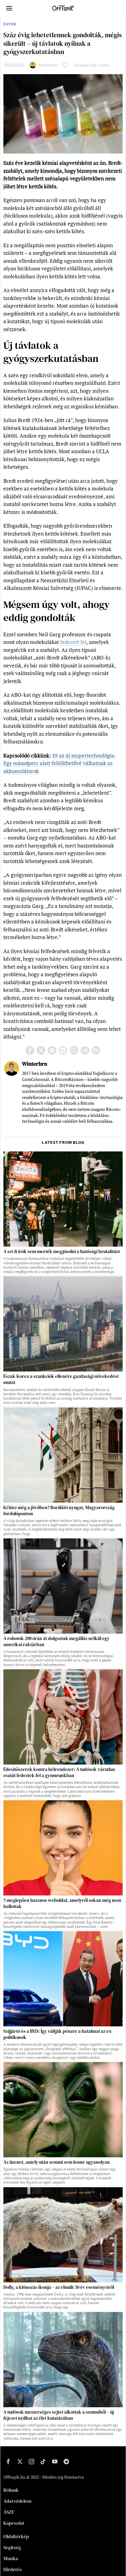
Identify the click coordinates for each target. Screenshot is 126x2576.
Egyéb (10, 24)
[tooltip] (30, 1050)
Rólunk (11, 2490)
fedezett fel (73, 642)
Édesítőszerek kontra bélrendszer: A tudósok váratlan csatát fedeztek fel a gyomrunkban (59, 1772)
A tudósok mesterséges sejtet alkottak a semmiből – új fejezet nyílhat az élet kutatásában (59, 2415)
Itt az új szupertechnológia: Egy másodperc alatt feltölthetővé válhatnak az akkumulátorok (60, 763)
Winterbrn (48, 65)
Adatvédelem (17, 2501)
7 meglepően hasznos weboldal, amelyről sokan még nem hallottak (62, 1903)
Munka (11, 2558)
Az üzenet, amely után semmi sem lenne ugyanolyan (57, 2162)
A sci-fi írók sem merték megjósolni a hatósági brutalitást (62, 1252)
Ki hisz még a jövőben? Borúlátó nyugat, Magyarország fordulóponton (59, 1511)
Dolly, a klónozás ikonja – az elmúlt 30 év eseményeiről (59, 2287)
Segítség (12, 2547)
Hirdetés (13, 2569)
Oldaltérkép (16, 2536)
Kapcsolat (14, 2523)
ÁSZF (9, 2512)
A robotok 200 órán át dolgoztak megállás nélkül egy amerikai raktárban (56, 1642)
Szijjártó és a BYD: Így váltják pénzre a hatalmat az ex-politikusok (58, 2034)
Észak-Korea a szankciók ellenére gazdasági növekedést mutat (61, 1379)
